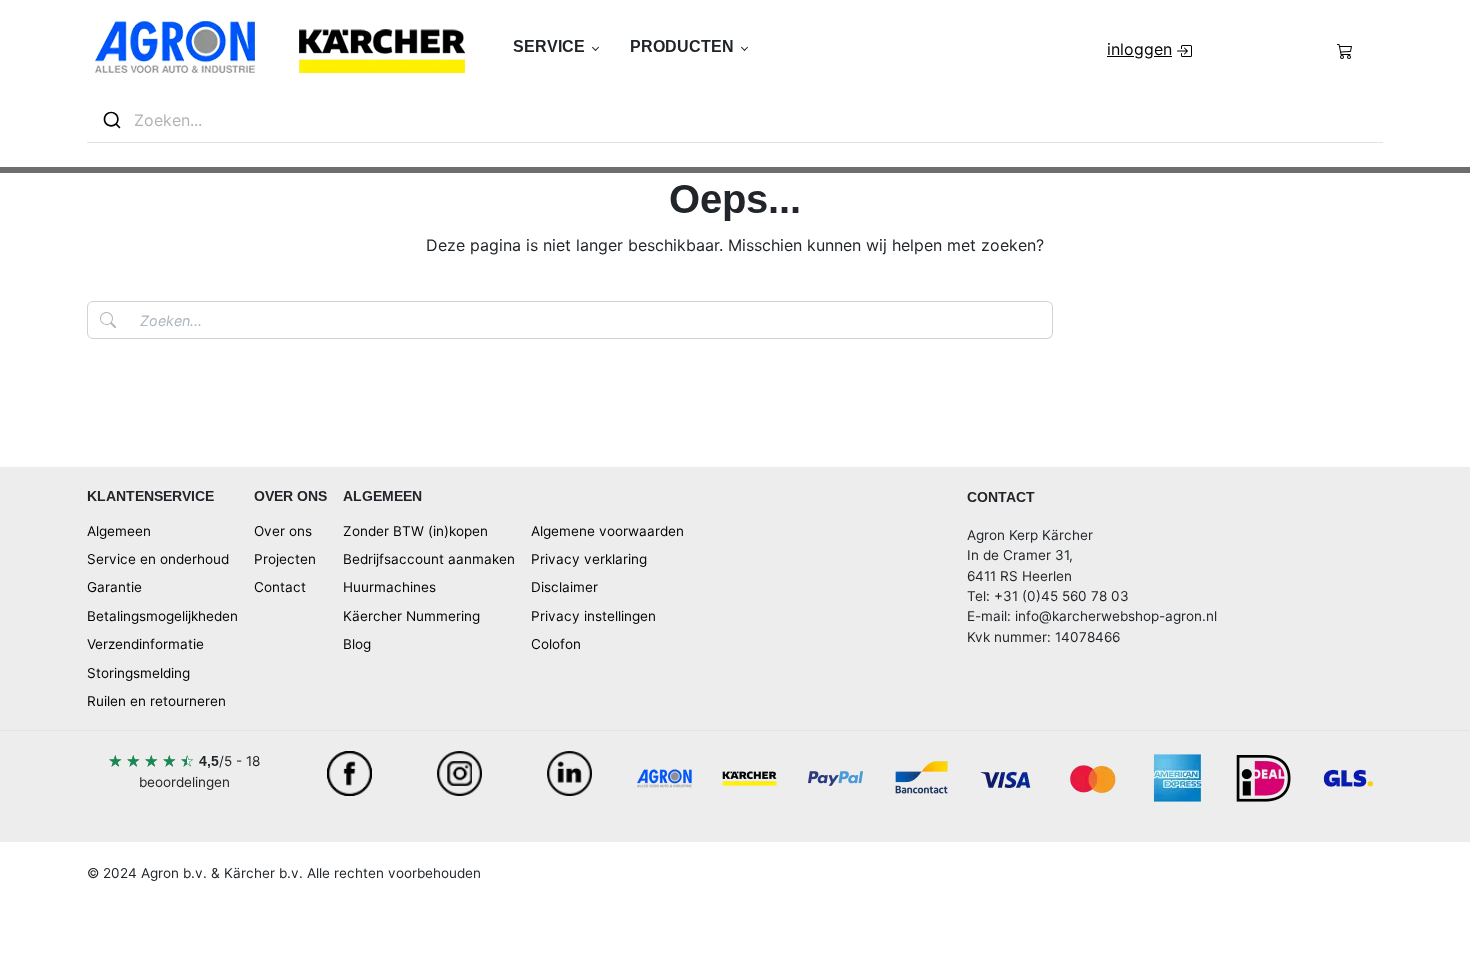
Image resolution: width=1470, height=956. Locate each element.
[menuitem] (1151, 49)
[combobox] (735, 120)
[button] (555, 47)
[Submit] (110, 120)
